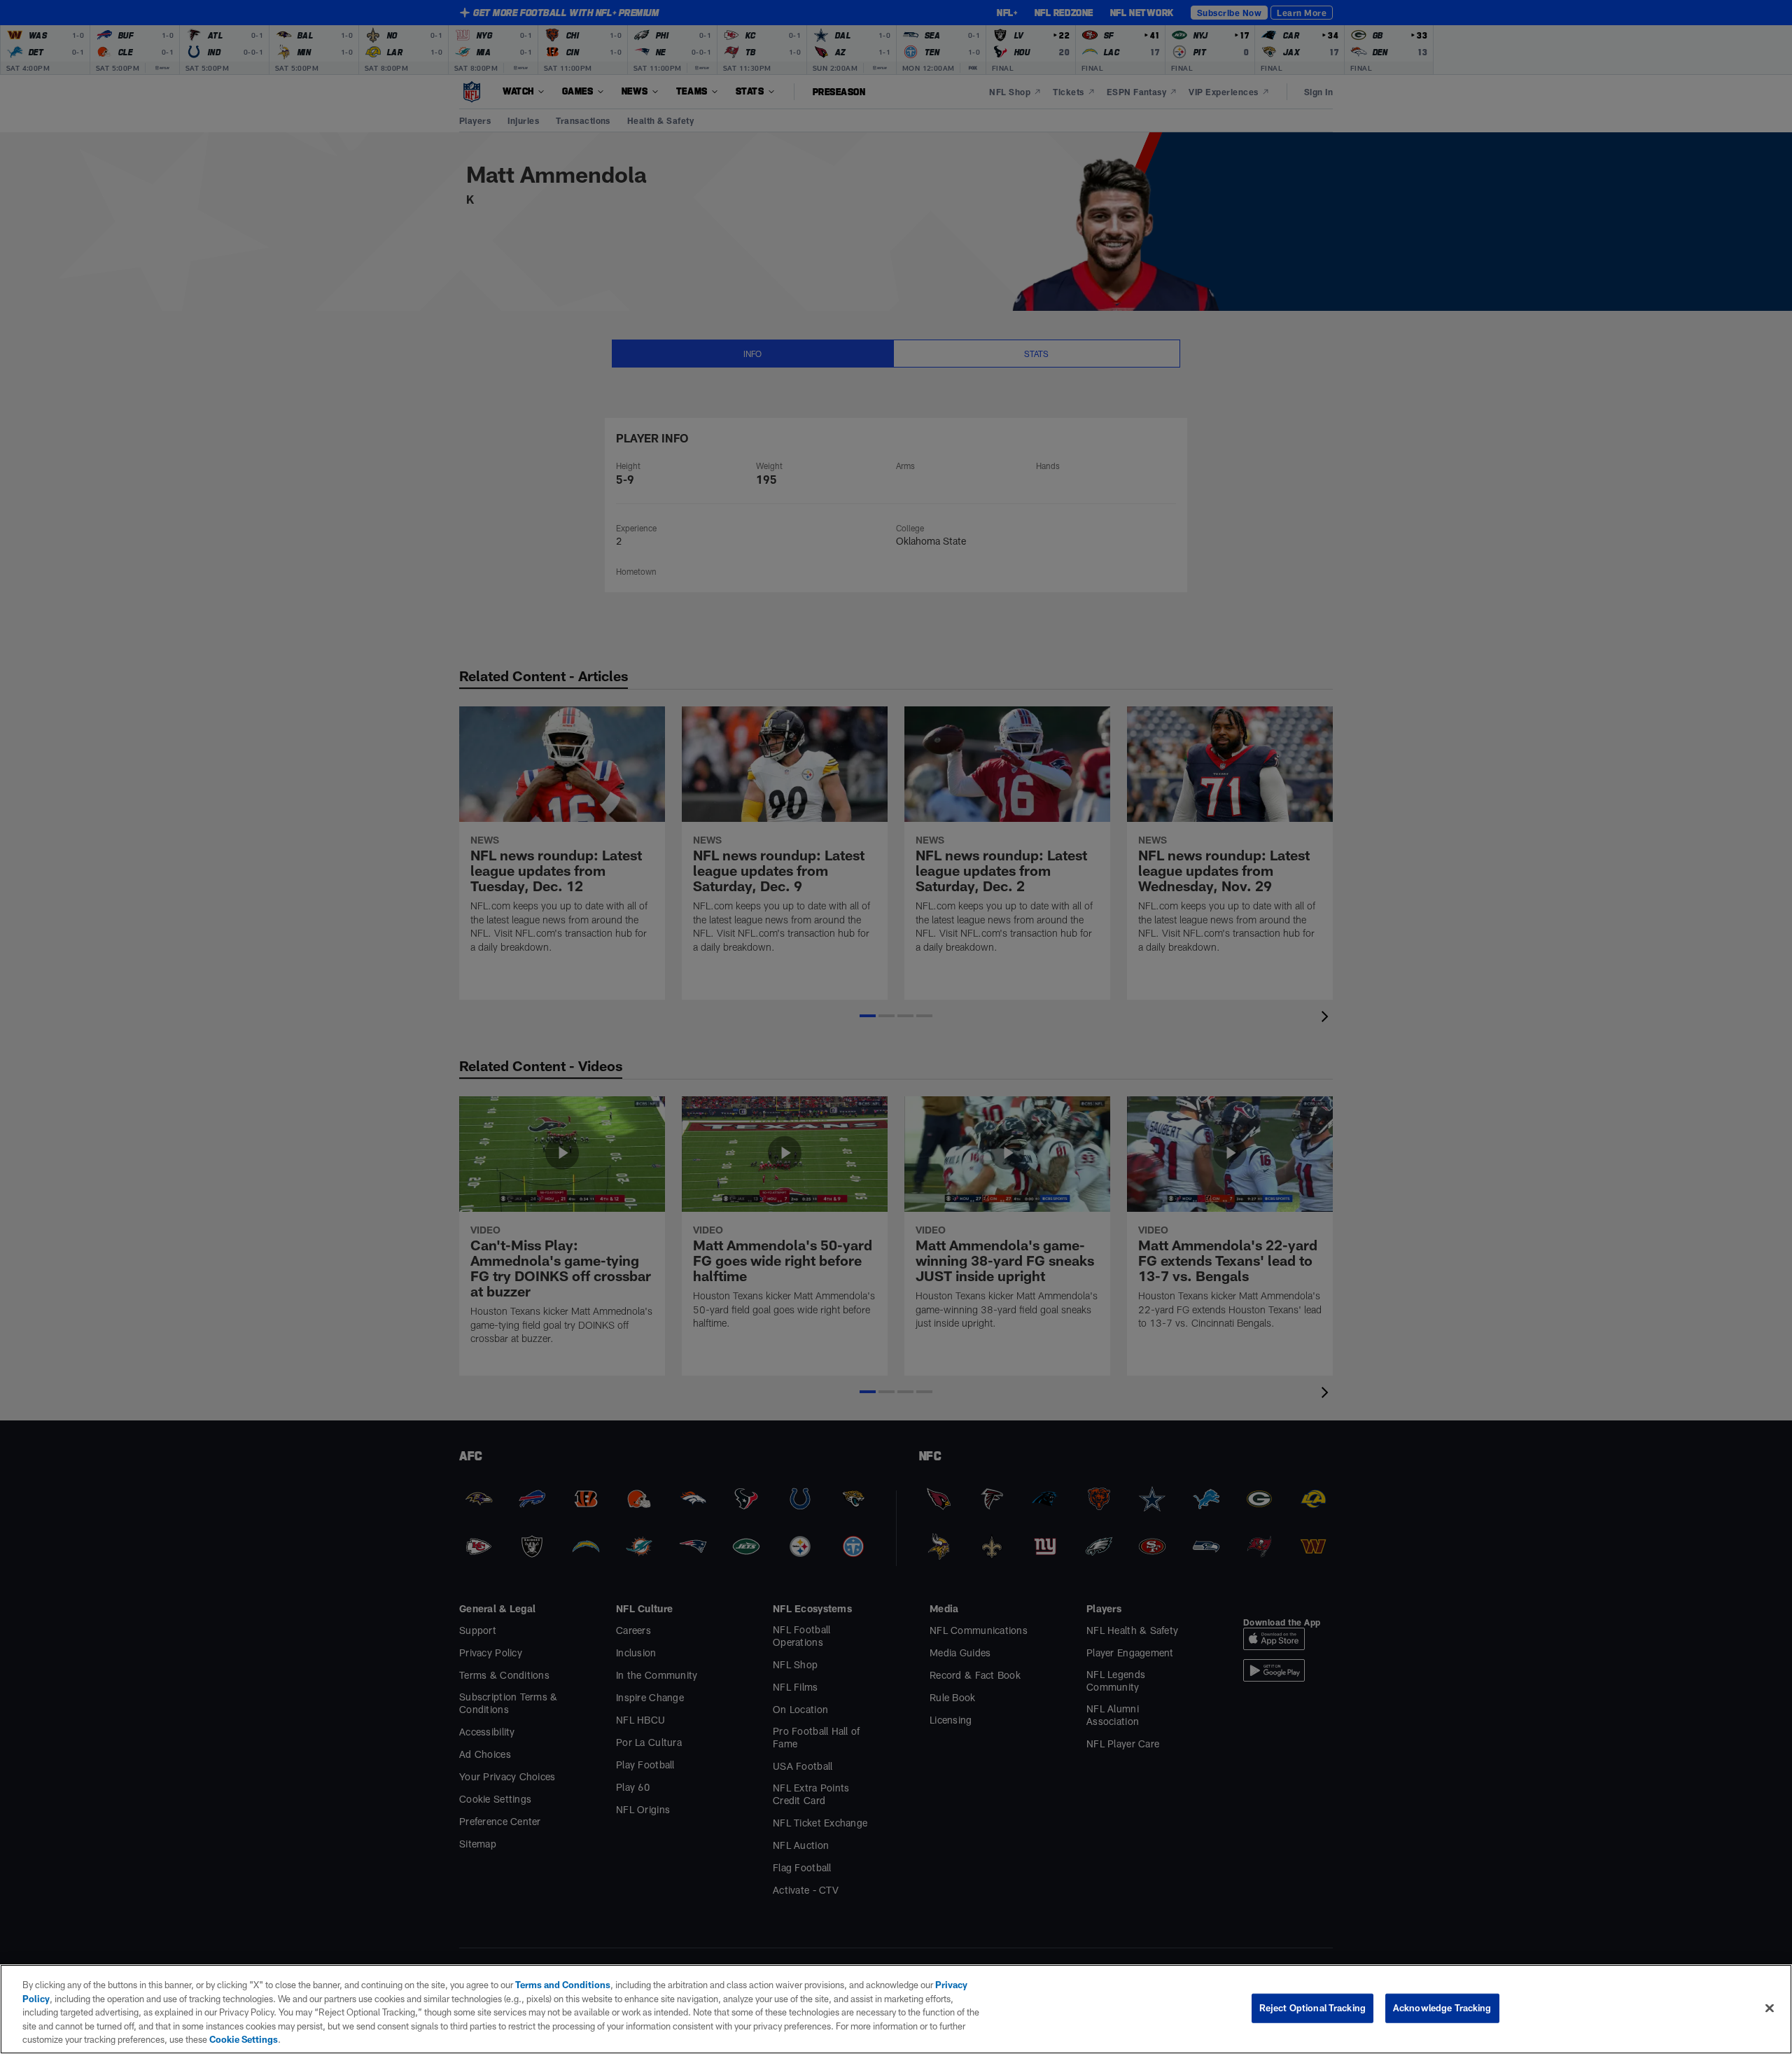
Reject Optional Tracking (1312, 2008)
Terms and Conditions (563, 1985)
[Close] (1770, 2008)
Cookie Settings (244, 2039)
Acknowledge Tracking (1442, 2008)
